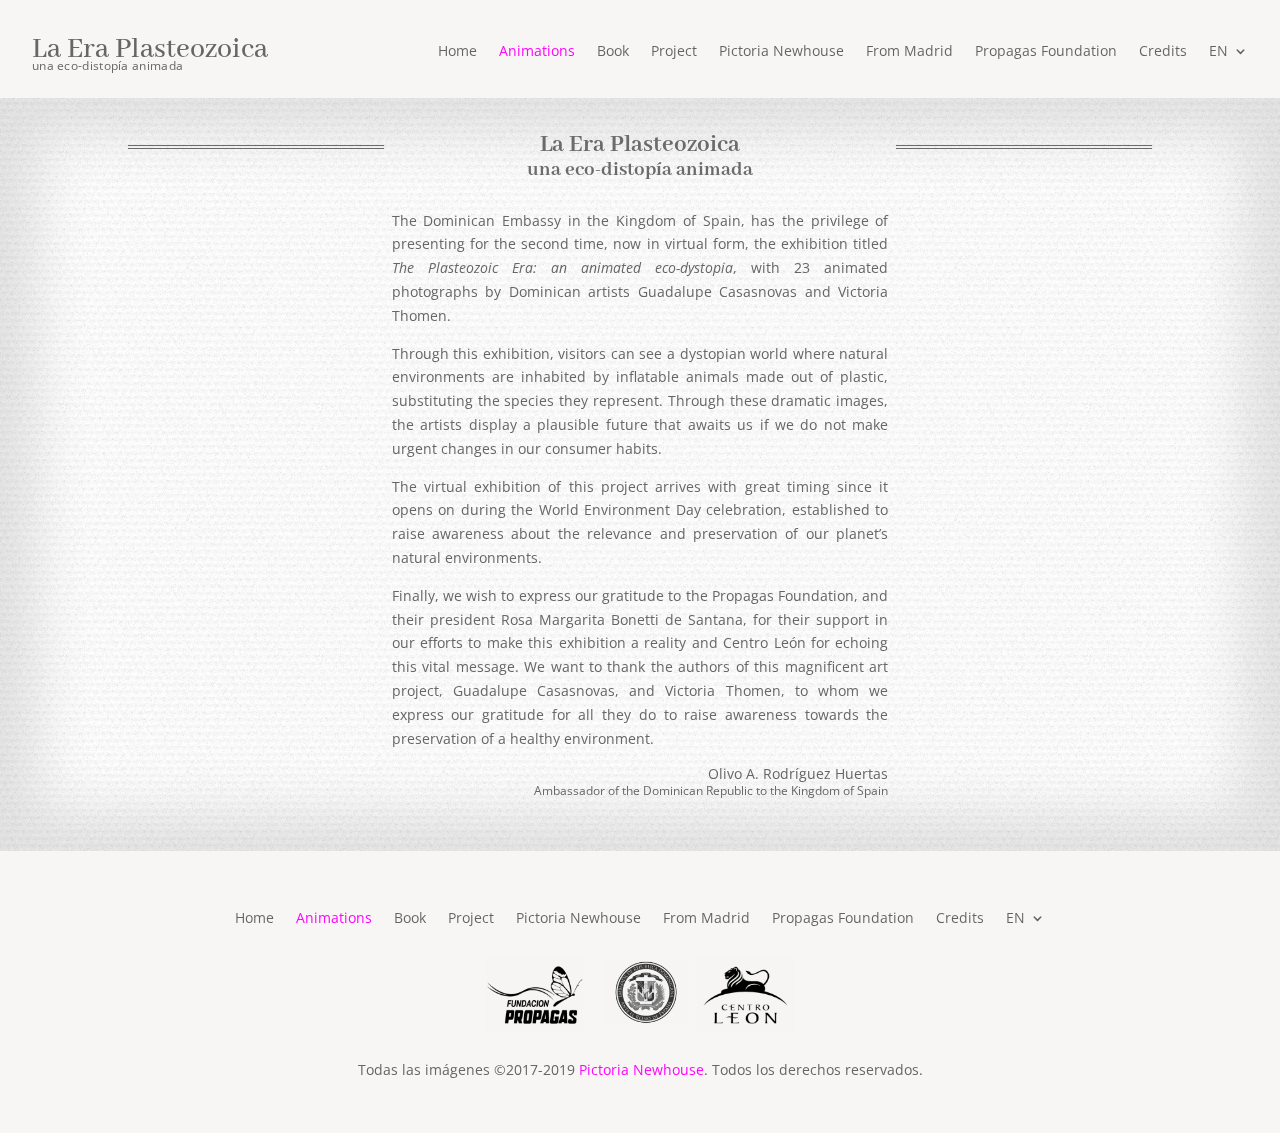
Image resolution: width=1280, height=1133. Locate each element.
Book (613, 52)
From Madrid (909, 52)
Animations (537, 52)
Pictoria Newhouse (781, 52)
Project (674, 52)
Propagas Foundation (1046, 52)
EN (1218, 52)
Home (457, 52)
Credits (1163, 52)
